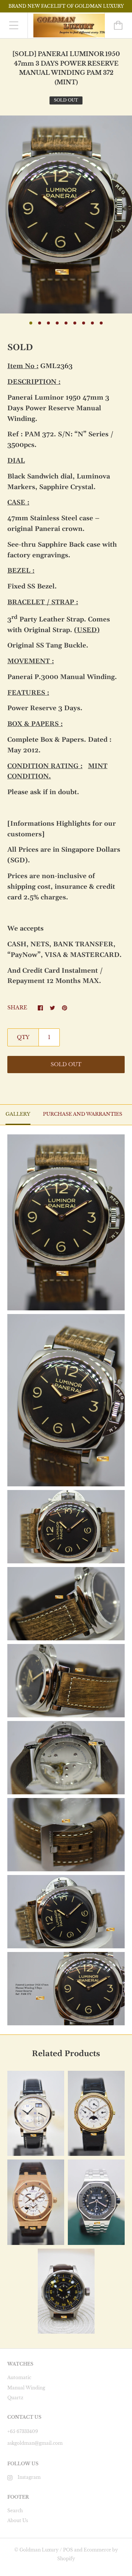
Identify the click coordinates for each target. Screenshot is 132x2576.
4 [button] (57, 323)
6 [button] (75, 323)
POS (68, 2550)
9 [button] (101, 323)
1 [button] (31, 323)
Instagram (29, 2477)
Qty (23, 1037)
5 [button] (66, 323)
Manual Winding (26, 2388)
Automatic (19, 2377)
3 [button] (48, 323)
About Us (18, 2520)
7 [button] (84, 323)
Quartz (15, 2398)
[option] (66, 214)
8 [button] (92, 323)
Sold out (66, 1064)
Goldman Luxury (39, 2550)
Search (15, 2511)
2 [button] (40, 323)
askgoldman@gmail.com (35, 2443)
